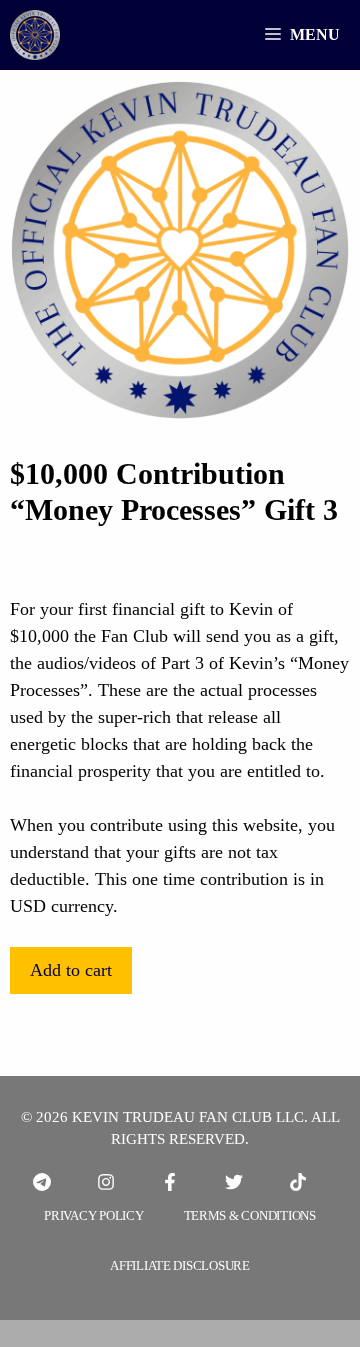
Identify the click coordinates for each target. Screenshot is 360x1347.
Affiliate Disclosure (180, 1265)
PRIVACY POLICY (93, 1215)
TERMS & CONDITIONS (250, 1215)
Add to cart (71, 970)
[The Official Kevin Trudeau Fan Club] (35, 35)
